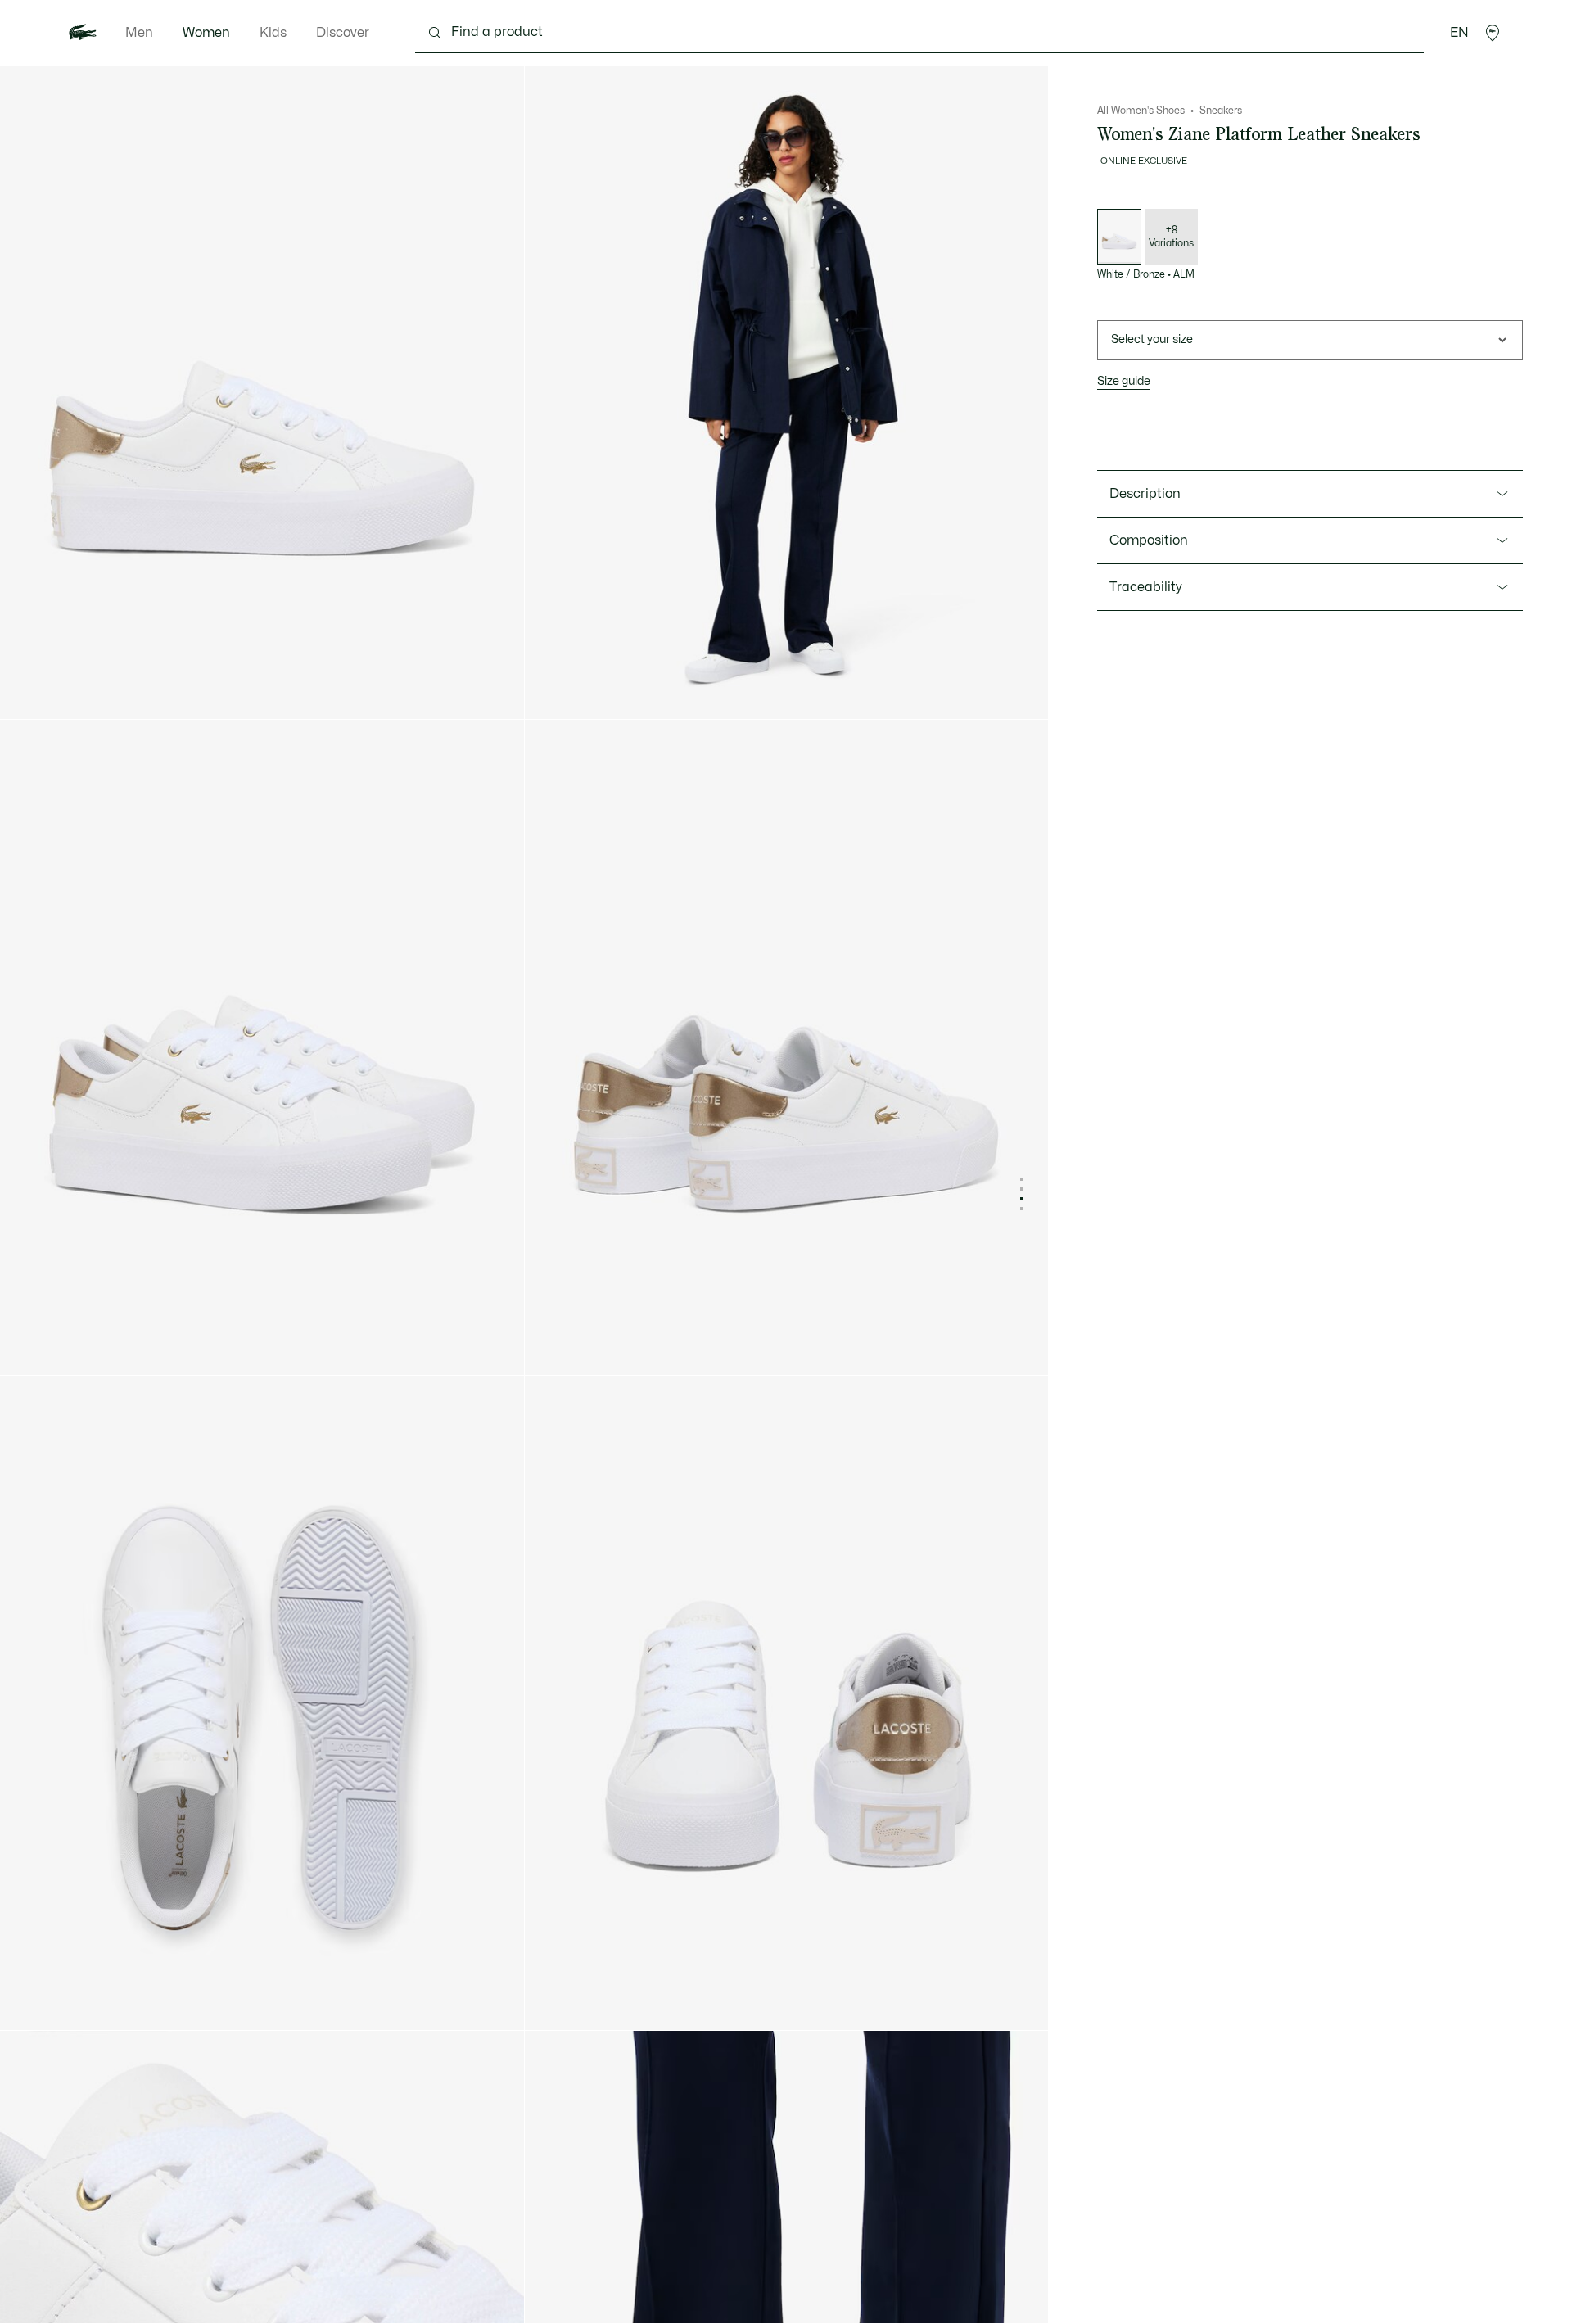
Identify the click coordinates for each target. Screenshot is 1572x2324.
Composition (1149, 540)
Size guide (1124, 381)
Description (1145, 494)
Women (206, 33)
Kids (273, 33)
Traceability (1146, 587)
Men (139, 33)
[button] (1493, 33)
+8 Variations (1171, 237)
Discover (343, 33)
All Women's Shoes (1141, 111)
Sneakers (1221, 111)
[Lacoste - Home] (83, 33)
